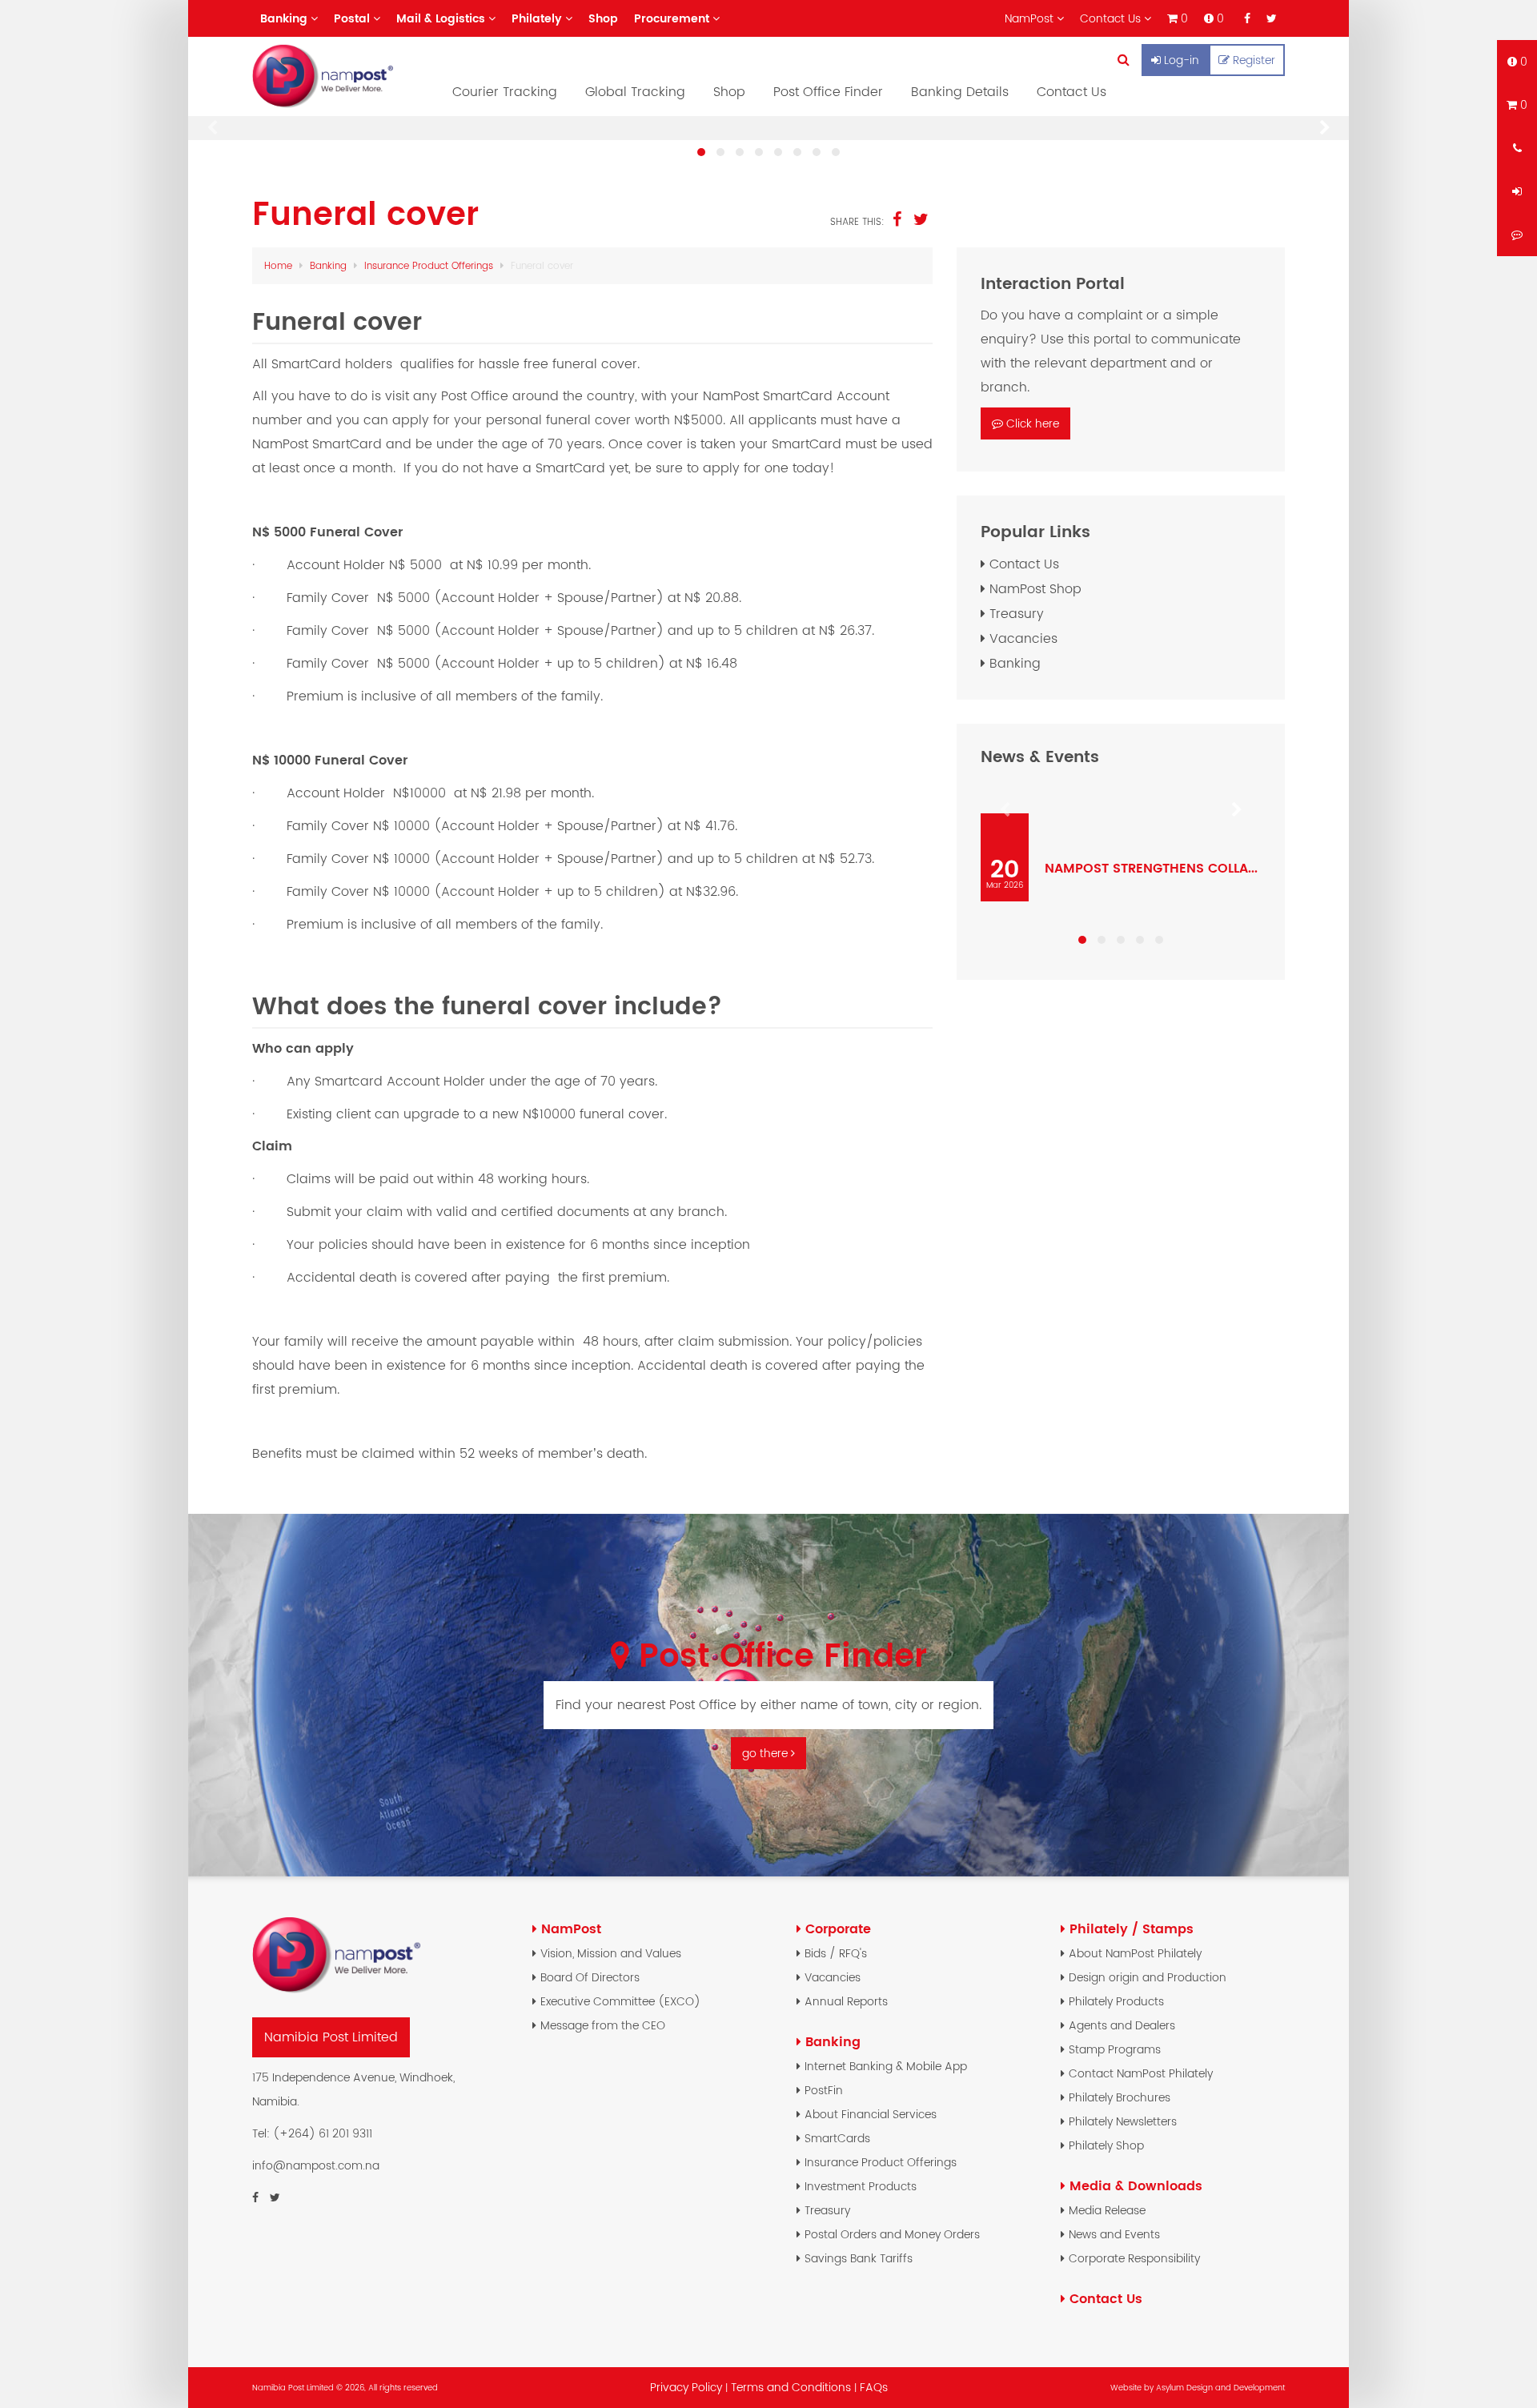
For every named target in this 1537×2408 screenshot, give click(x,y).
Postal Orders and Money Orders (892, 2234)
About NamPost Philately (1135, 1953)
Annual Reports (846, 2001)
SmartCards (837, 2138)
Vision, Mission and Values (611, 1953)
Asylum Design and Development (1220, 2388)
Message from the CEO (603, 2025)
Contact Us (1071, 92)
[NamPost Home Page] (340, 76)
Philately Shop (1106, 2145)
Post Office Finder (828, 92)
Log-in (1182, 60)
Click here (1033, 423)
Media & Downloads (1136, 2186)
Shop (729, 92)
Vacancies (1023, 638)
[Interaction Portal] (1517, 235)
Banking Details (960, 92)
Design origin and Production (1148, 1977)
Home (278, 265)
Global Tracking (635, 92)
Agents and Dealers (1122, 2025)
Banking (328, 265)
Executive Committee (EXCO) (620, 2001)
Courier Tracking (505, 92)
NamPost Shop (1035, 589)
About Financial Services (871, 2114)
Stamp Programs (1115, 2049)
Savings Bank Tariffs (859, 2258)
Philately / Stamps (1132, 1929)
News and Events (1114, 2234)
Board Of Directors (590, 1977)
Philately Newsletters (1123, 2121)
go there (766, 1753)
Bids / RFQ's (836, 1953)
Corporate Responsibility (1134, 2258)
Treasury (1017, 614)
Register (1254, 60)
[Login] (1517, 191)
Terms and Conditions (793, 2387)
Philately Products (1116, 2001)
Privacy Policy (686, 2387)
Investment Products (861, 2186)
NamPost (571, 1929)
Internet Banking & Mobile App (886, 2066)
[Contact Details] (1517, 148)
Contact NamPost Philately (1141, 2073)
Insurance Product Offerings (429, 265)
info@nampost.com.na (316, 2165)
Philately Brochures (1120, 2097)
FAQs (874, 2387)
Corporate (838, 1929)
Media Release (1107, 2210)
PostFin (824, 2090)
